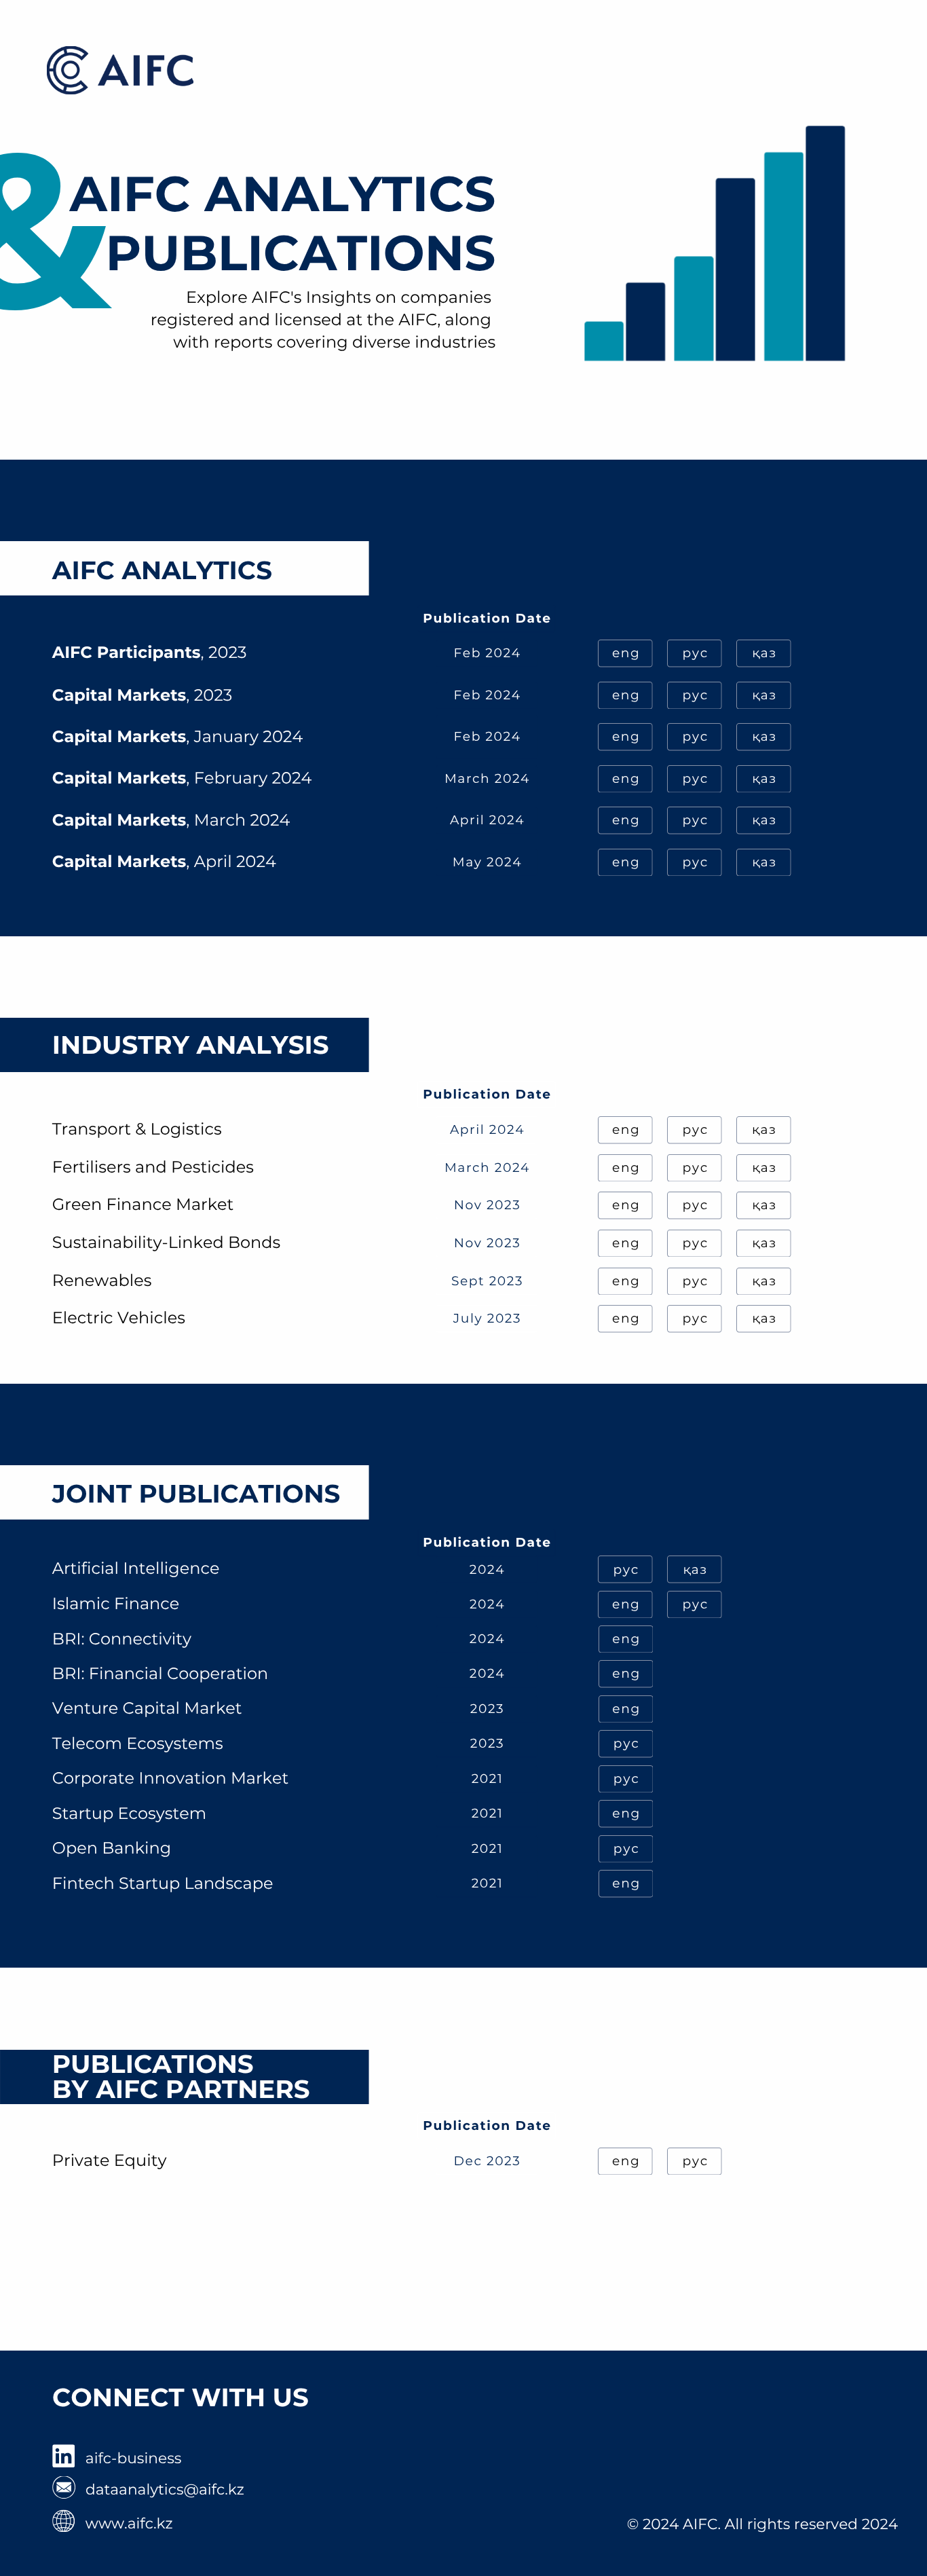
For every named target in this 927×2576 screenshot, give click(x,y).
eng (626, 653)
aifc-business (134, 2459)
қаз (764, 653)
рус (695, 653)
